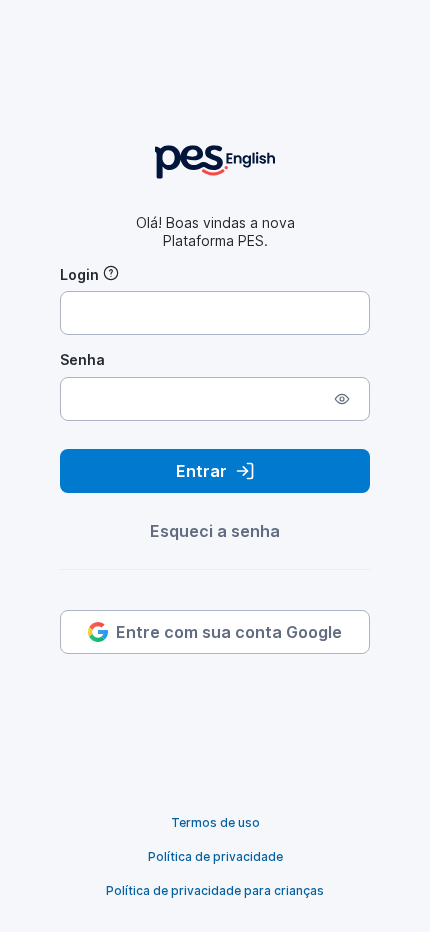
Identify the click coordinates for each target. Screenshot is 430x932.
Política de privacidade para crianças (215, 890)
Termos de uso (215, 822)
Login (79, 274)
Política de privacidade (215, 856)
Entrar (201, 471)
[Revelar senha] (342, 399)
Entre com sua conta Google (229, 632)
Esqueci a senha (215, 531)
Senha (82, 359)
